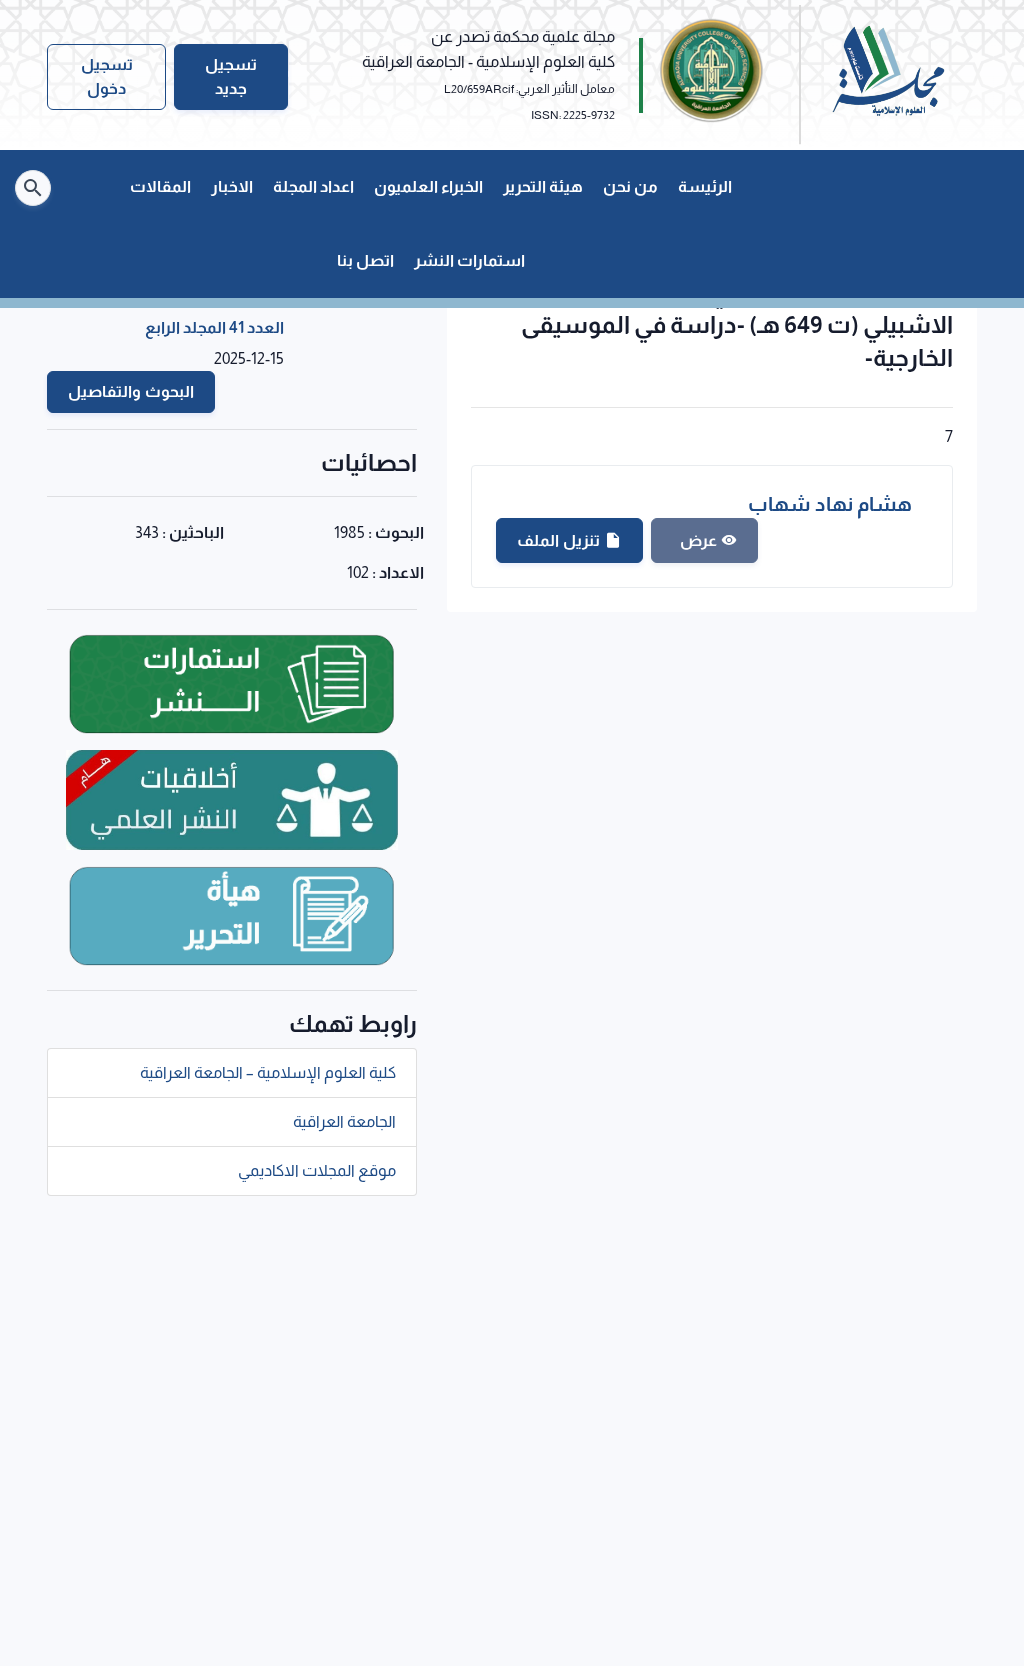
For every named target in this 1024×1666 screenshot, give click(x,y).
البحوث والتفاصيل (131, 391)
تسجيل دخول (107, 76)
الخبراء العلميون (428, 186)
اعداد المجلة (313, 186)
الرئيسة (705, 186)
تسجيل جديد (231, 76)
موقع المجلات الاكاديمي (317, 1170)
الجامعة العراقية (344, 1121)
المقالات (160, 186)
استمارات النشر (469, 260)
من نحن (630, 186)
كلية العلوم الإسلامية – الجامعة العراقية (268, 1072)
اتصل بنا (365, 260)
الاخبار (232, 186)
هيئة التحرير (543, 186)
